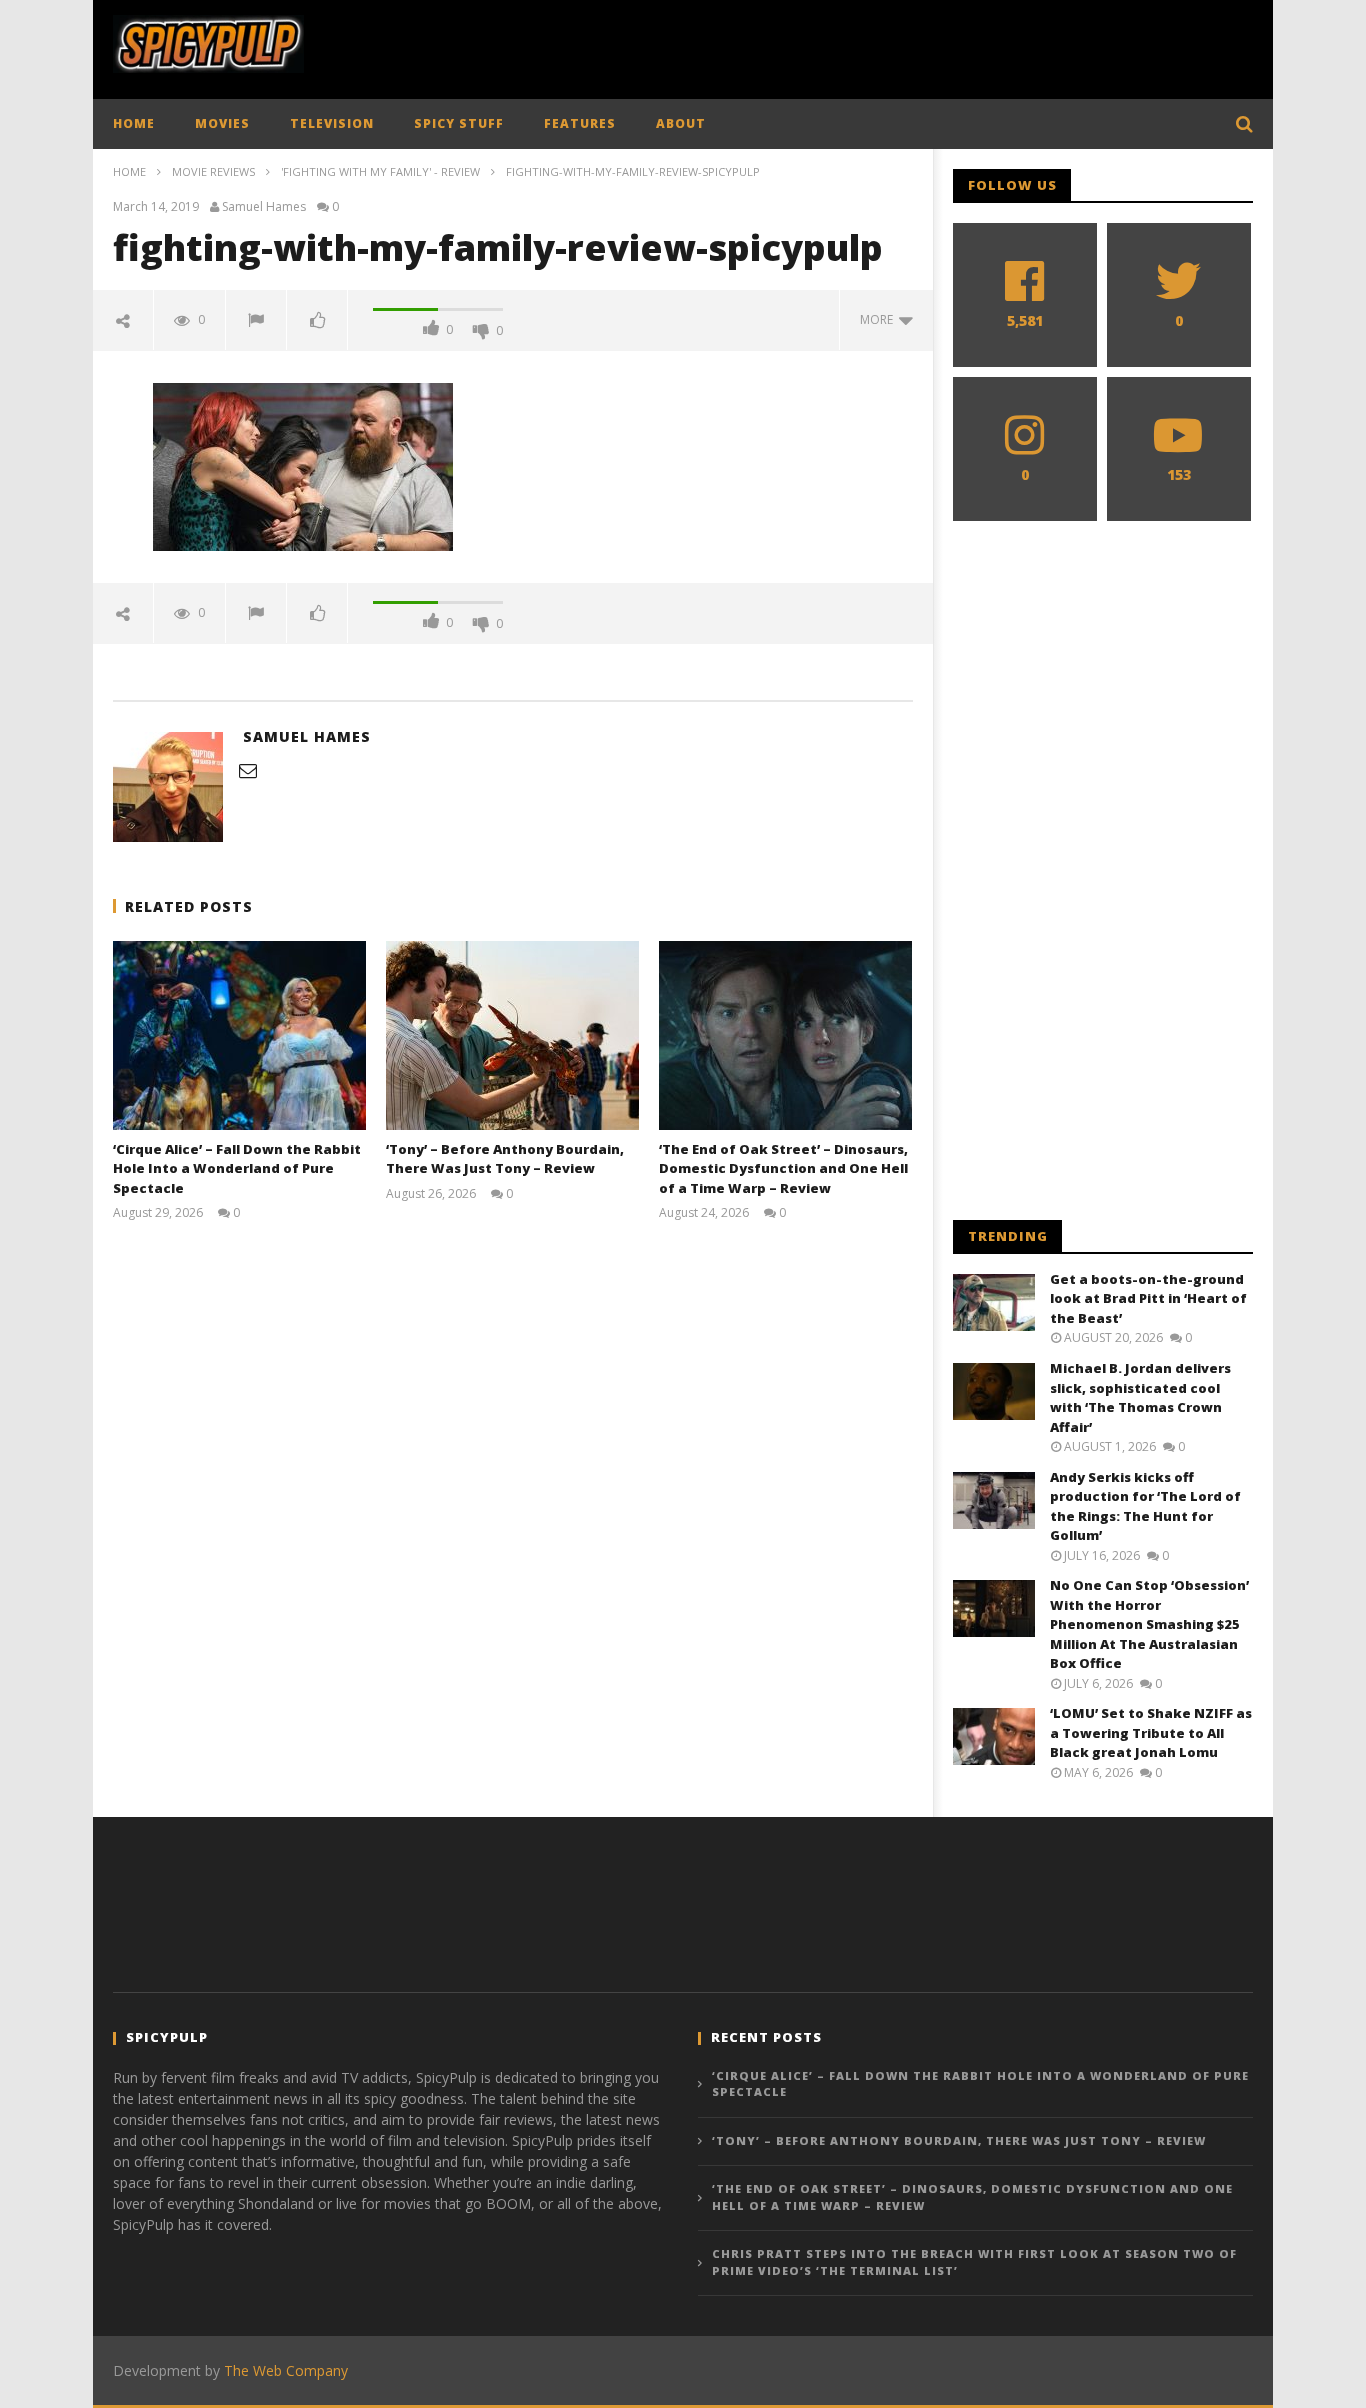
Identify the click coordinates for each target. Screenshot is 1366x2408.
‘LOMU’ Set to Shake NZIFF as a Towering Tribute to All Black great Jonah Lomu (1151, 1732)
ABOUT (681, 123)
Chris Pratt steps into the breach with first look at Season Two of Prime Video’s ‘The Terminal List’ (974, 2262)
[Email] (248, 770)
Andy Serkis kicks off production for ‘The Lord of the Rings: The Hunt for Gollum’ (1145, 1506)
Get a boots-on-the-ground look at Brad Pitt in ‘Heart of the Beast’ (1148, 1298)
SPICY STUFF (459, 123)
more (879, 319)
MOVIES (222, 123)
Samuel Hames (264, 207)
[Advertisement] (889, 45)
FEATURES (580, 123)
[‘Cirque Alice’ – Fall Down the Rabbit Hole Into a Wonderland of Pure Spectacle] (239, 1035)
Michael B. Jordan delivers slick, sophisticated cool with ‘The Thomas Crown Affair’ (1140, 1397)
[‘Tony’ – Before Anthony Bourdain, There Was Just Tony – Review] (512, 1035)
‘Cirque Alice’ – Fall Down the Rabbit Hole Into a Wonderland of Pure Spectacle (237, 1168)
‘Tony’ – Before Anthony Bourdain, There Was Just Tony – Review (505, 1159)
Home (129, 171)
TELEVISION (332, 123)
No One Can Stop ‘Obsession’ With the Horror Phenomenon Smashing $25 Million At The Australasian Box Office (1149, 1624)
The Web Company (286, 2370)
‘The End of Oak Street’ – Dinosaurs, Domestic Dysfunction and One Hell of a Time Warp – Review (783, 1168)
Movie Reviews (213, 171)
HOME (134, 123)
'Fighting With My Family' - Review (380, 171)
